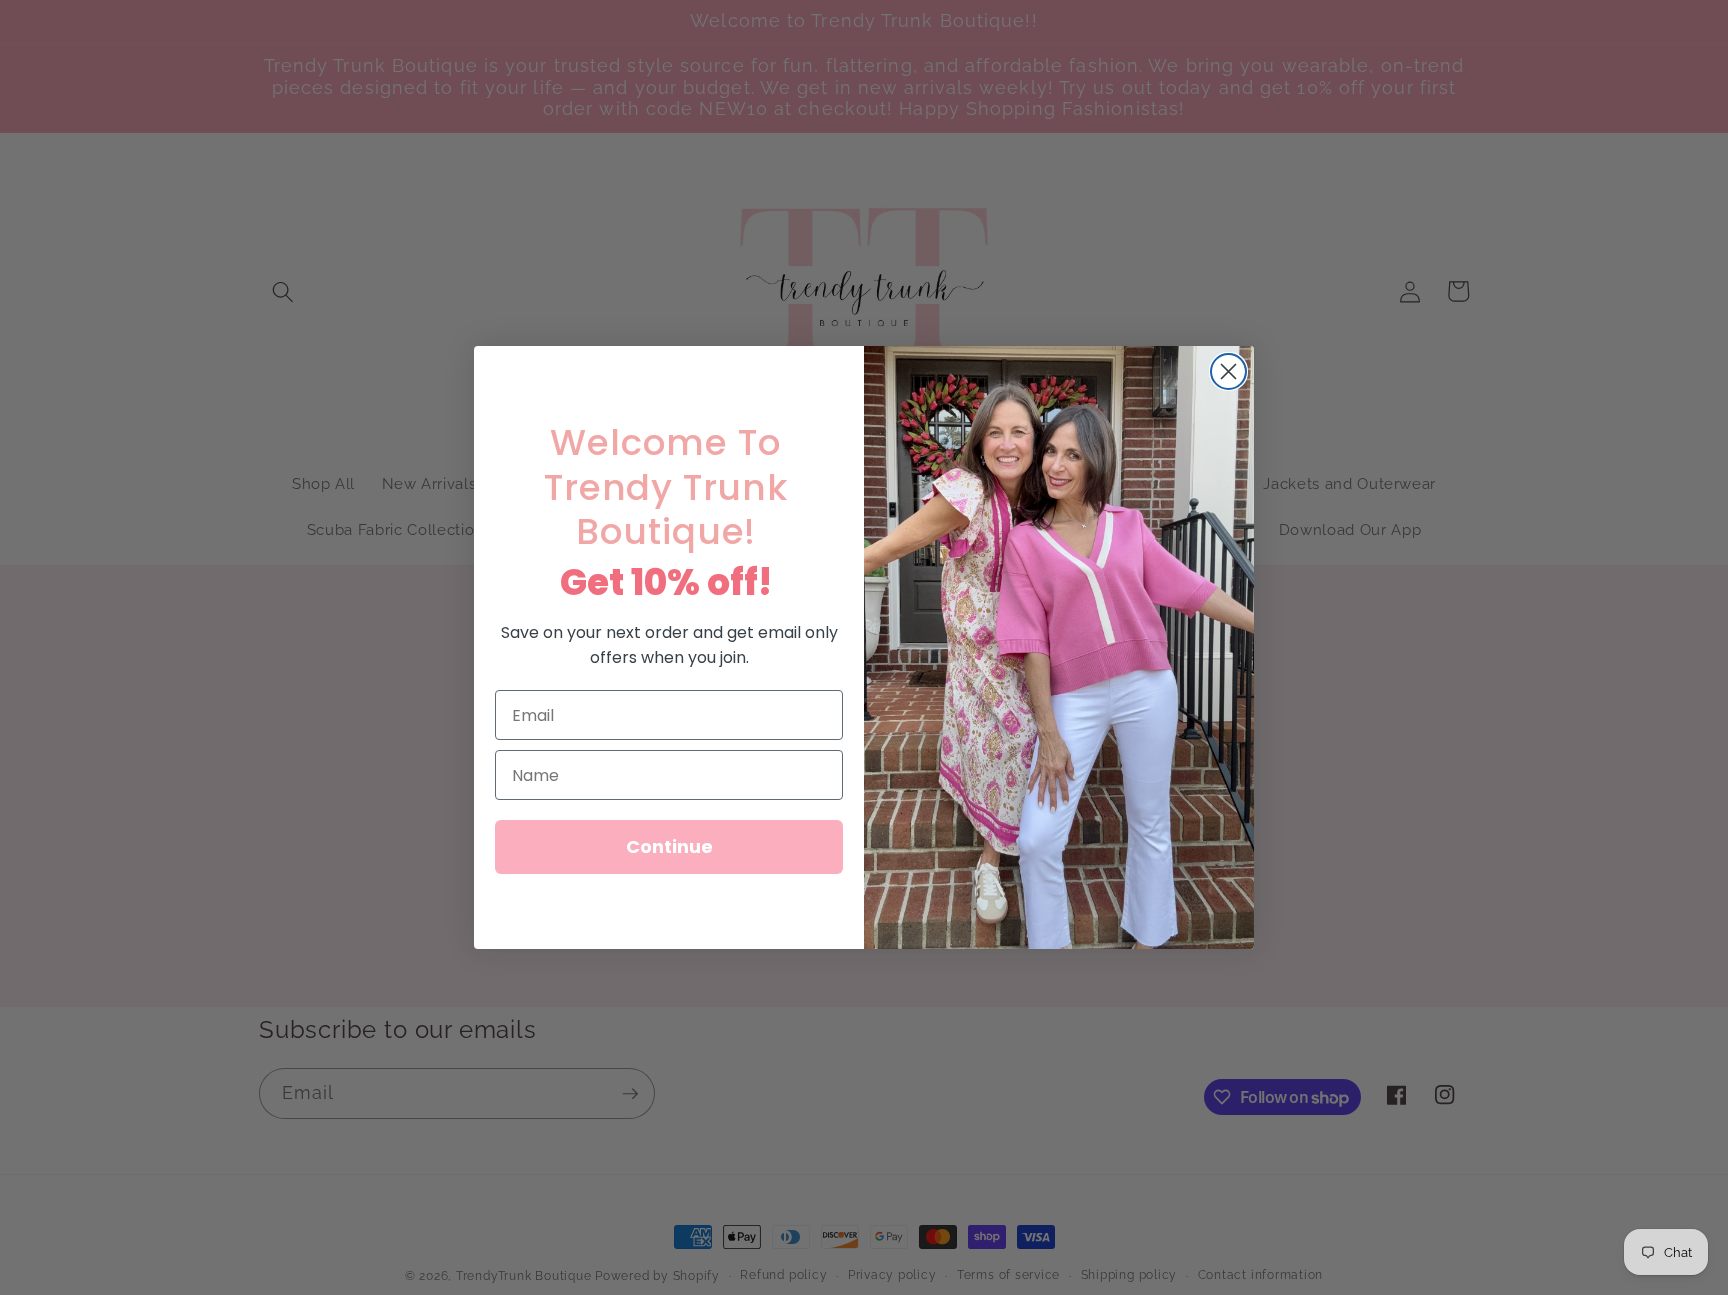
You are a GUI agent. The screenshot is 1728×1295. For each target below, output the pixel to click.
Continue (669, 846)
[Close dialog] (1228, 371)
